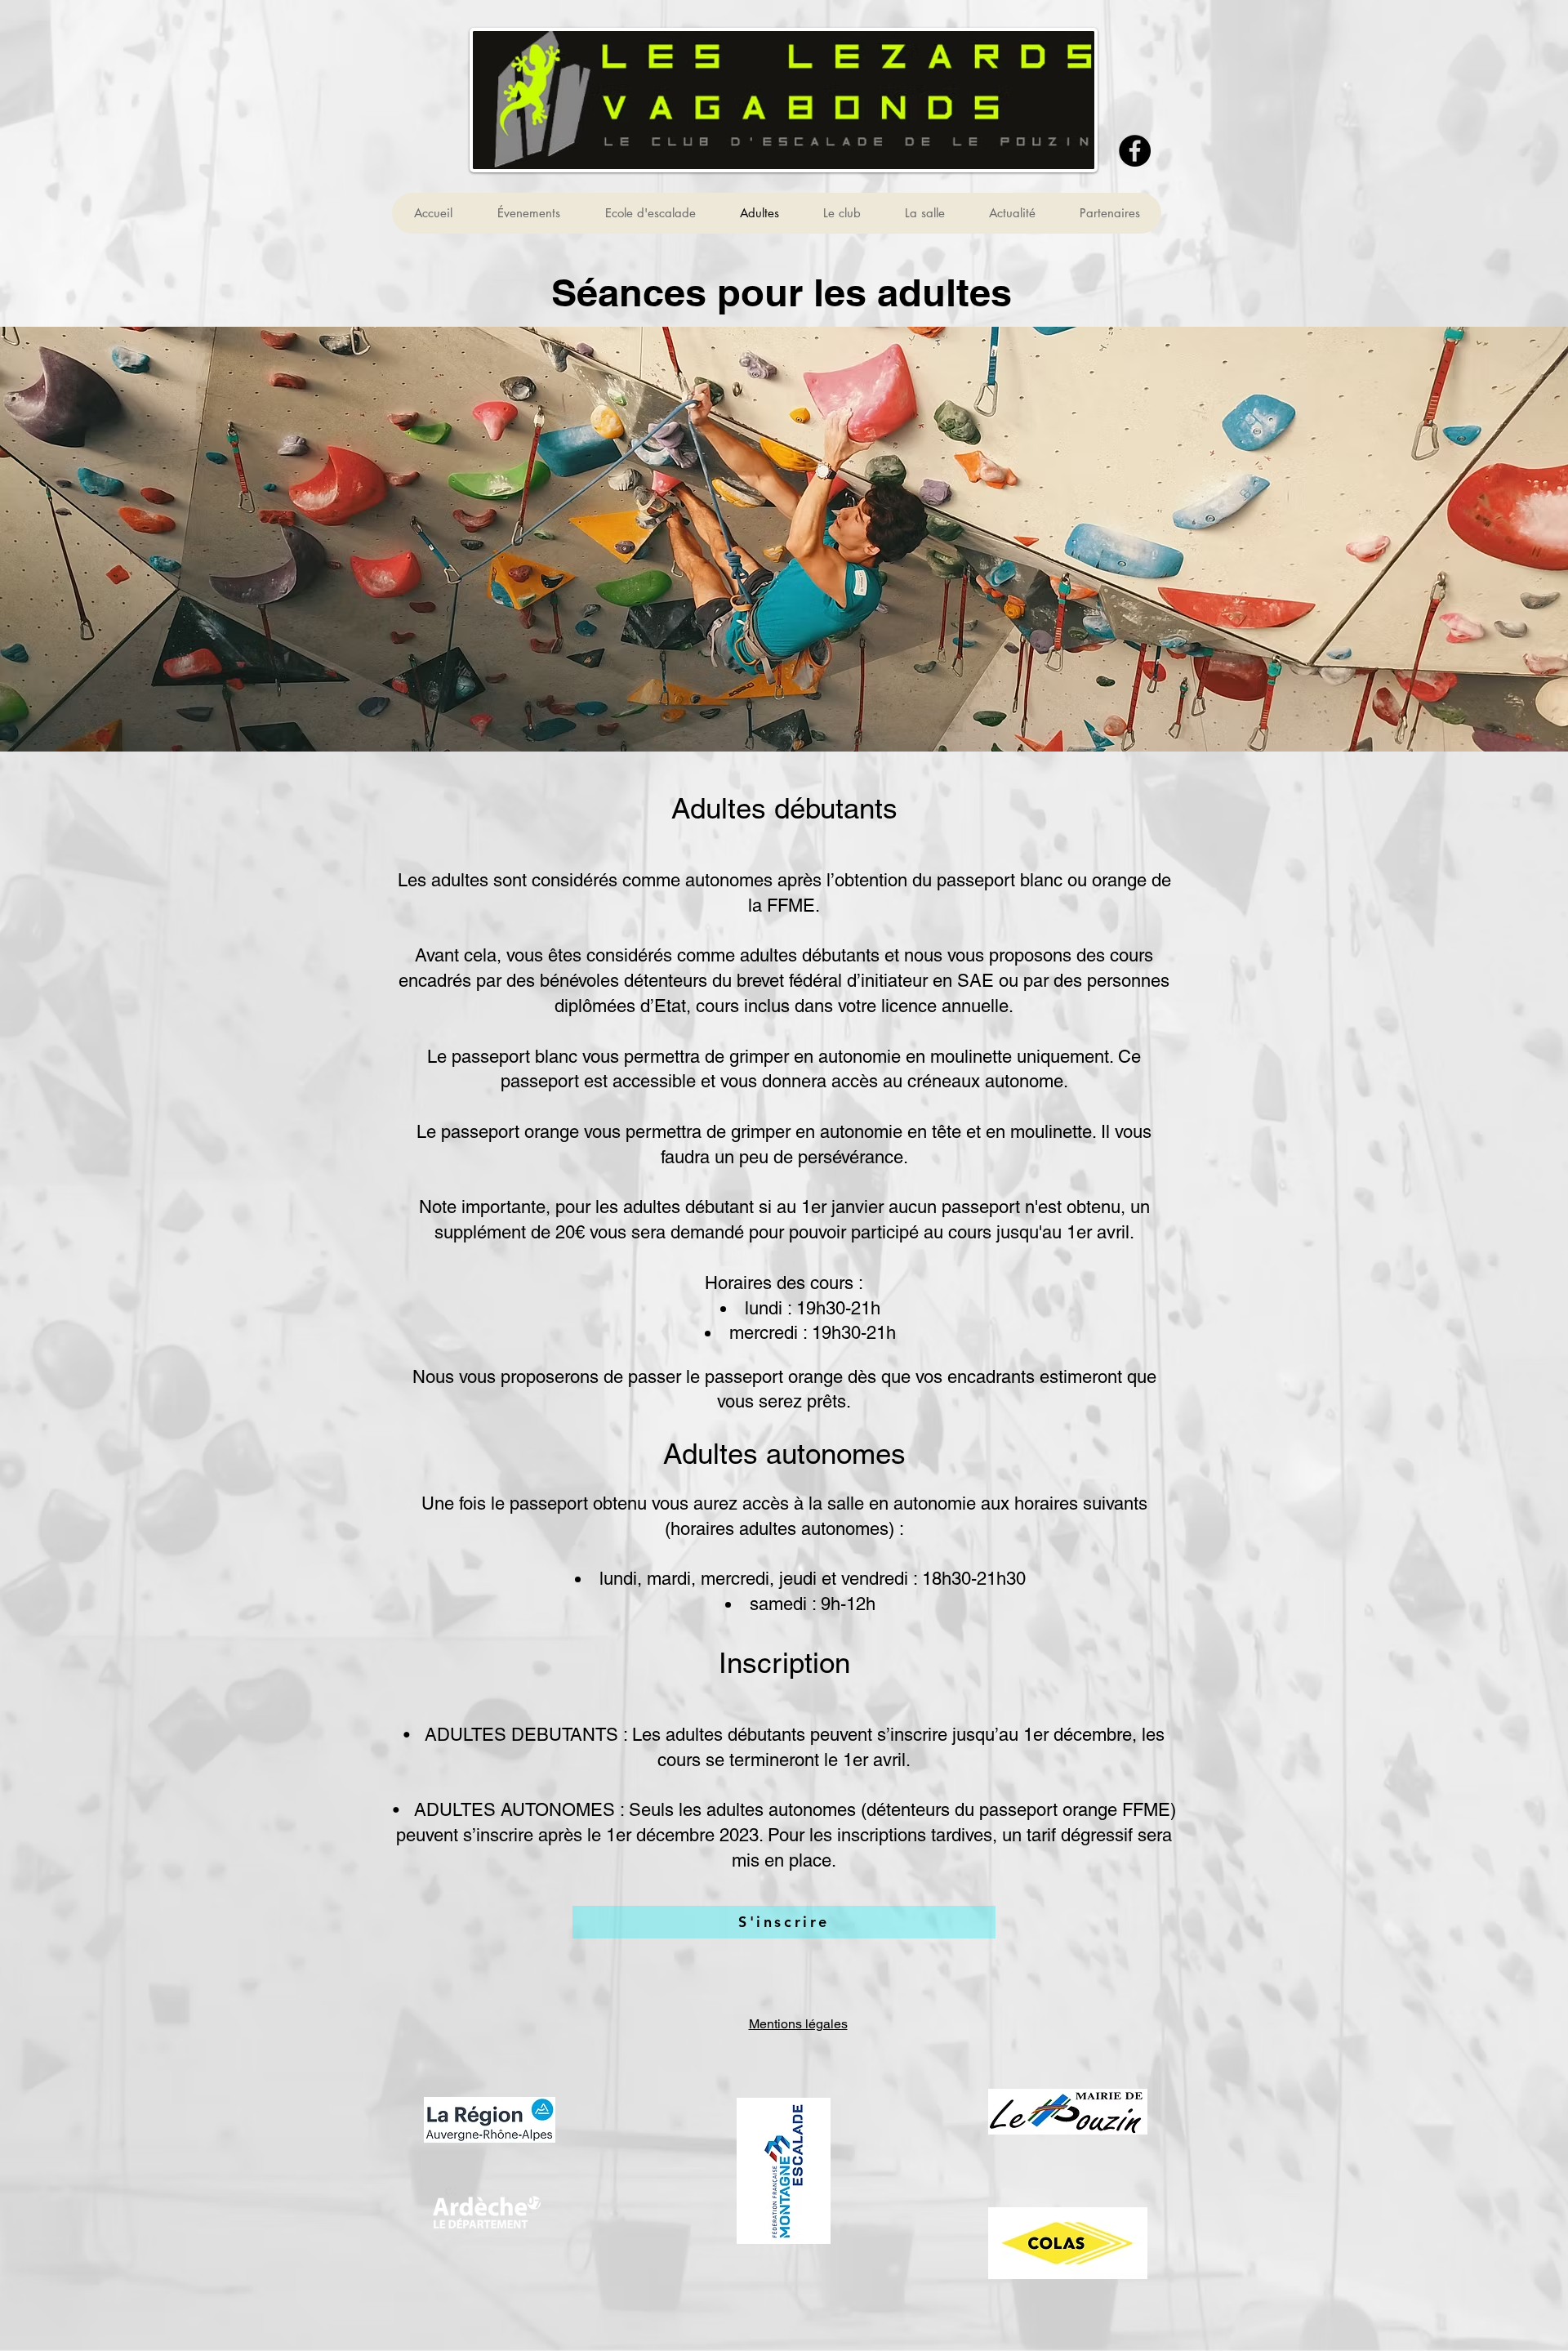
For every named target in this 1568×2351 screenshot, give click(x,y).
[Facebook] (1135, 151)
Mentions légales (798, 2024)
